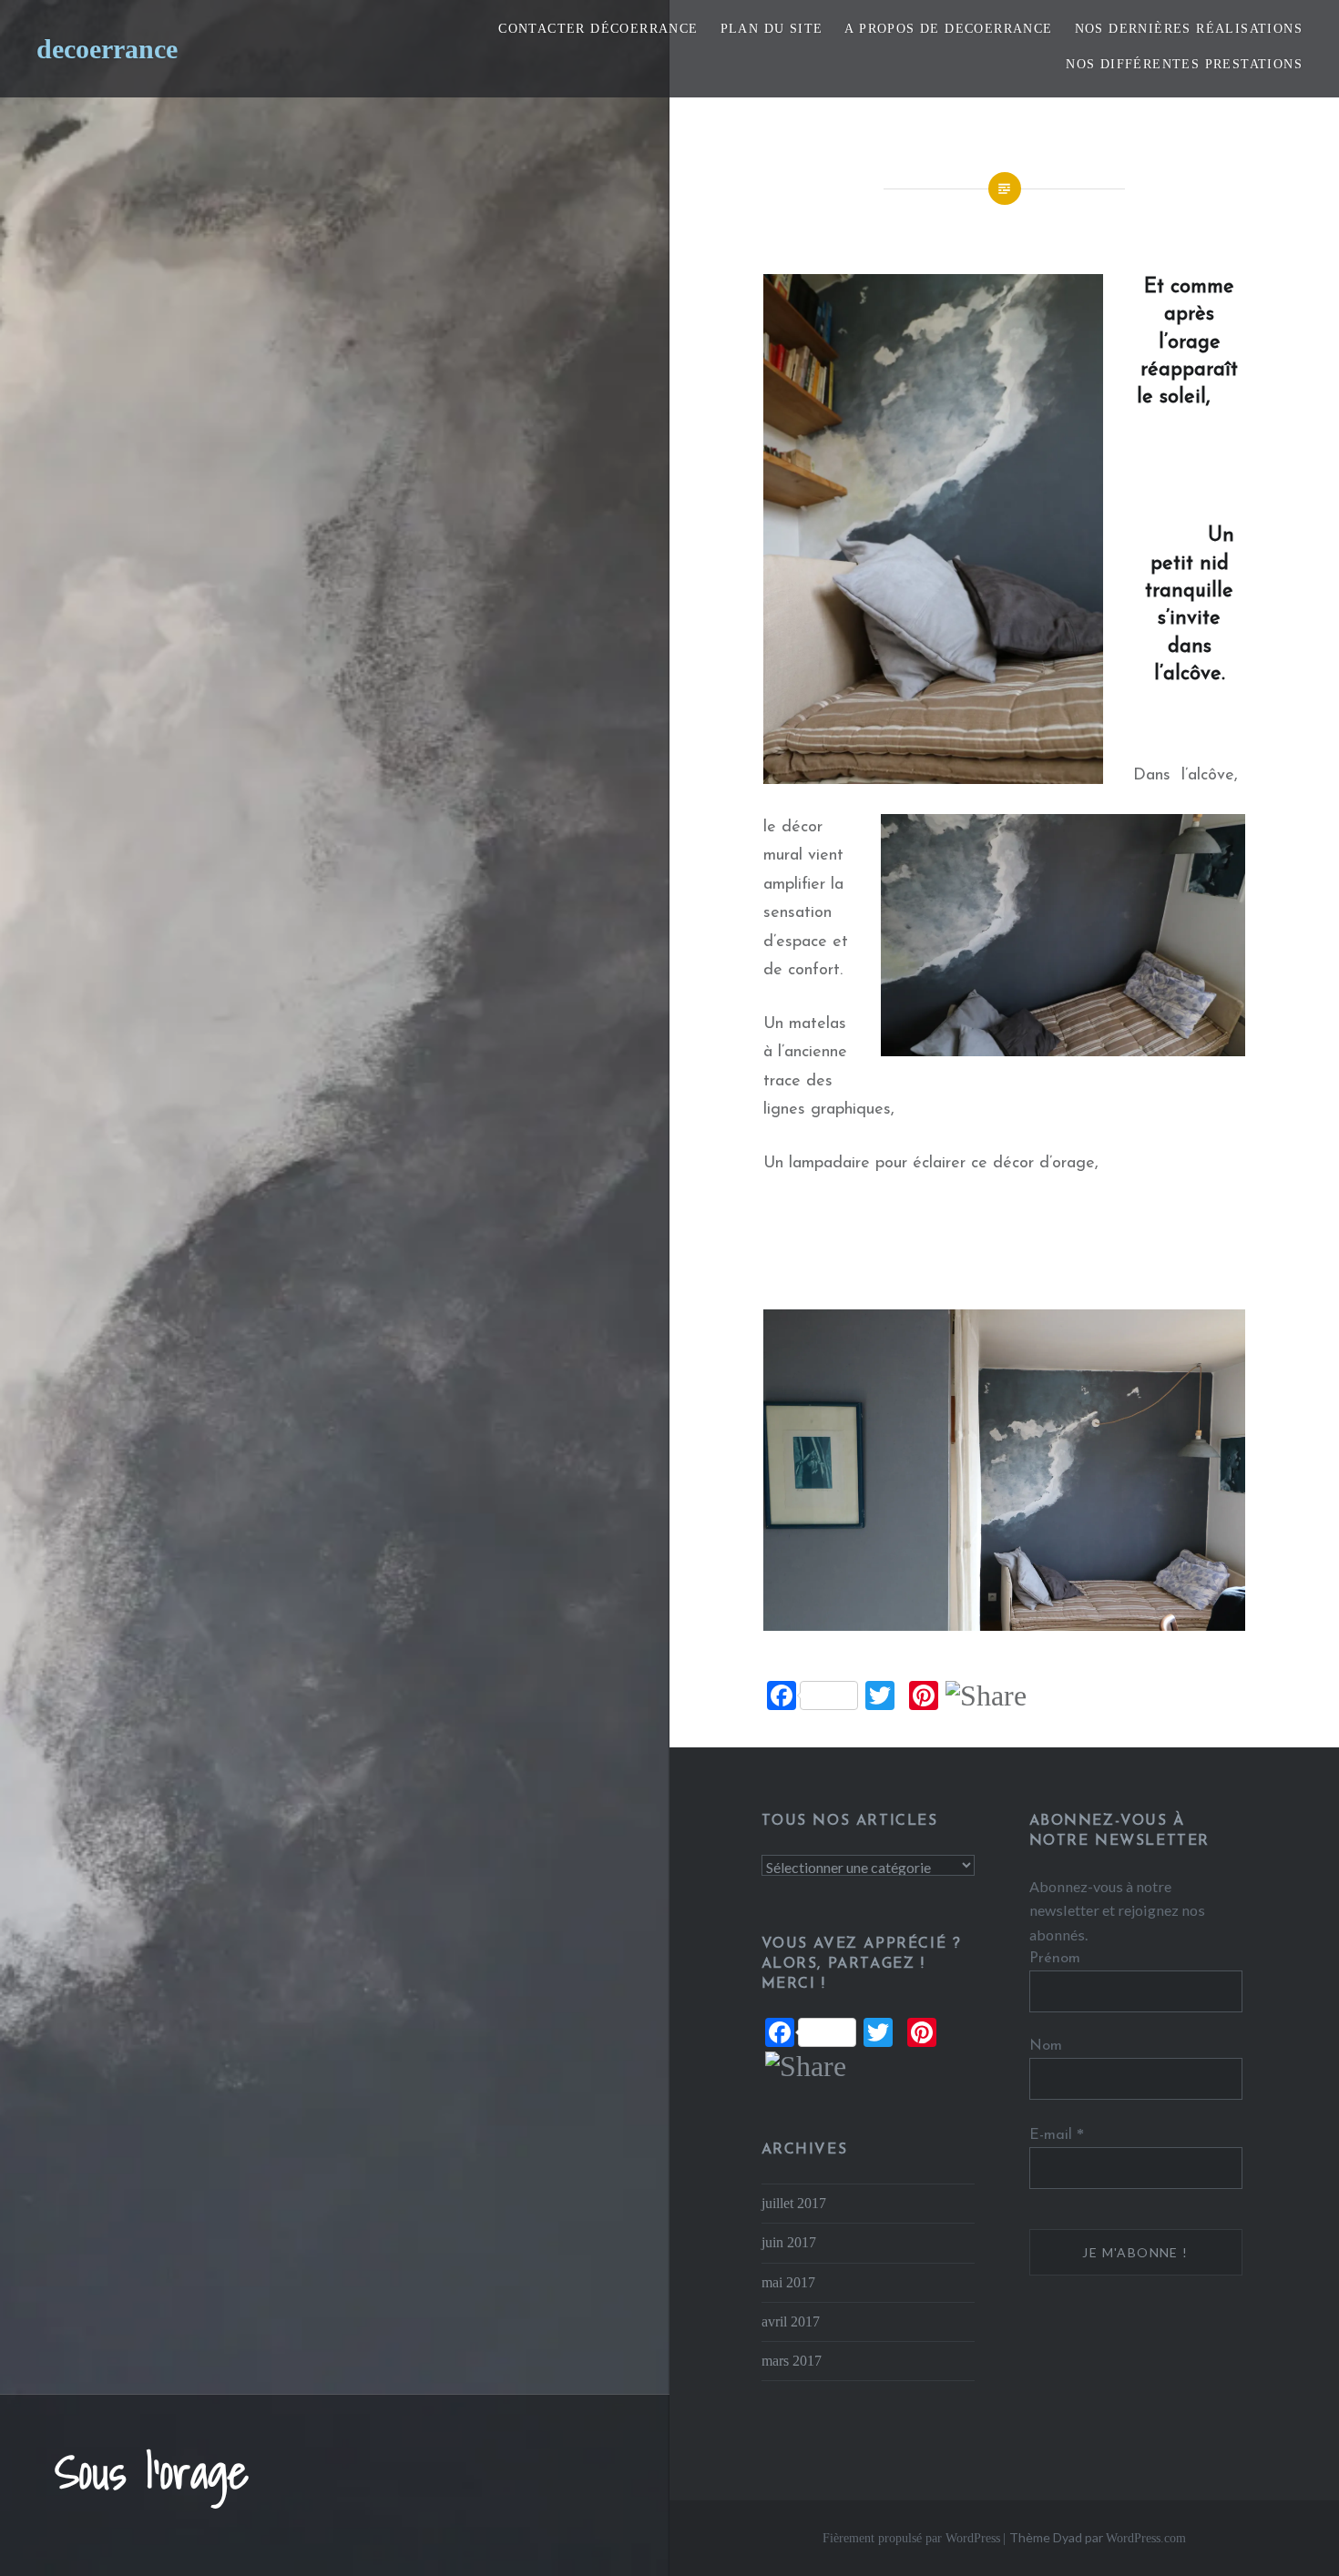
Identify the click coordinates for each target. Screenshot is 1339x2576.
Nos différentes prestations (1184, 64)
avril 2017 (791, 2322)
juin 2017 (789, 2243)
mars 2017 (792, 2361)
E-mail (1057, 2134)
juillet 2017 (794, 2204)
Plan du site (772, 29)
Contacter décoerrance (598, 29)
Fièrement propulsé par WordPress (911, 2538)
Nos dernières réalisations (1189, 29)
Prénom (1055, 1959)
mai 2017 (788, 2283)
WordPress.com (1146, 2538)
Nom (1046, 2046)
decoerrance (107, 49)
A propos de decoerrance (948, 29)
